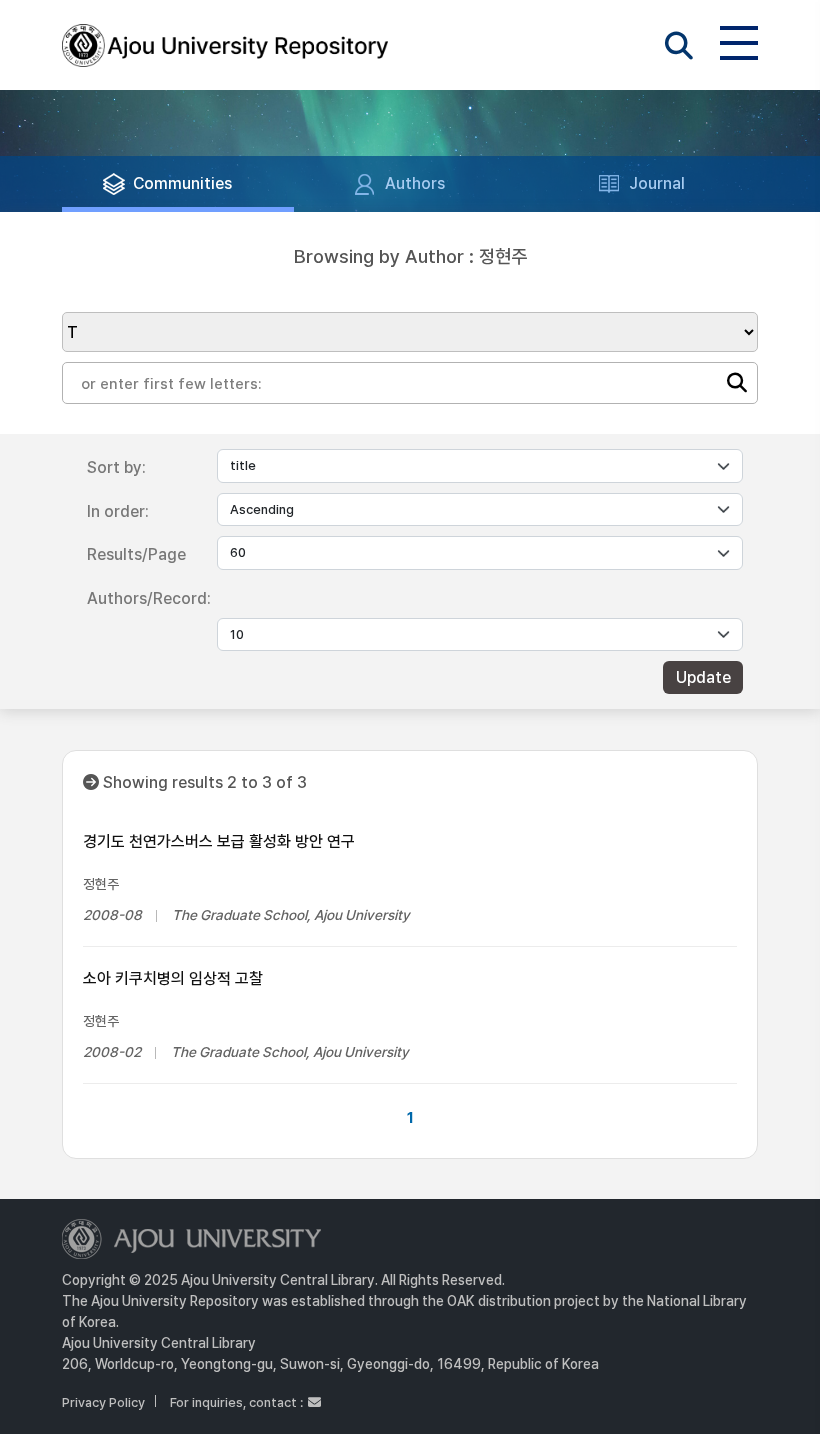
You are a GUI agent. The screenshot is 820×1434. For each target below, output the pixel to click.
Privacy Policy (103, 1402)
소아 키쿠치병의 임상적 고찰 (173, 978)
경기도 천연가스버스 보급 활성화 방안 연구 (219, 841)
